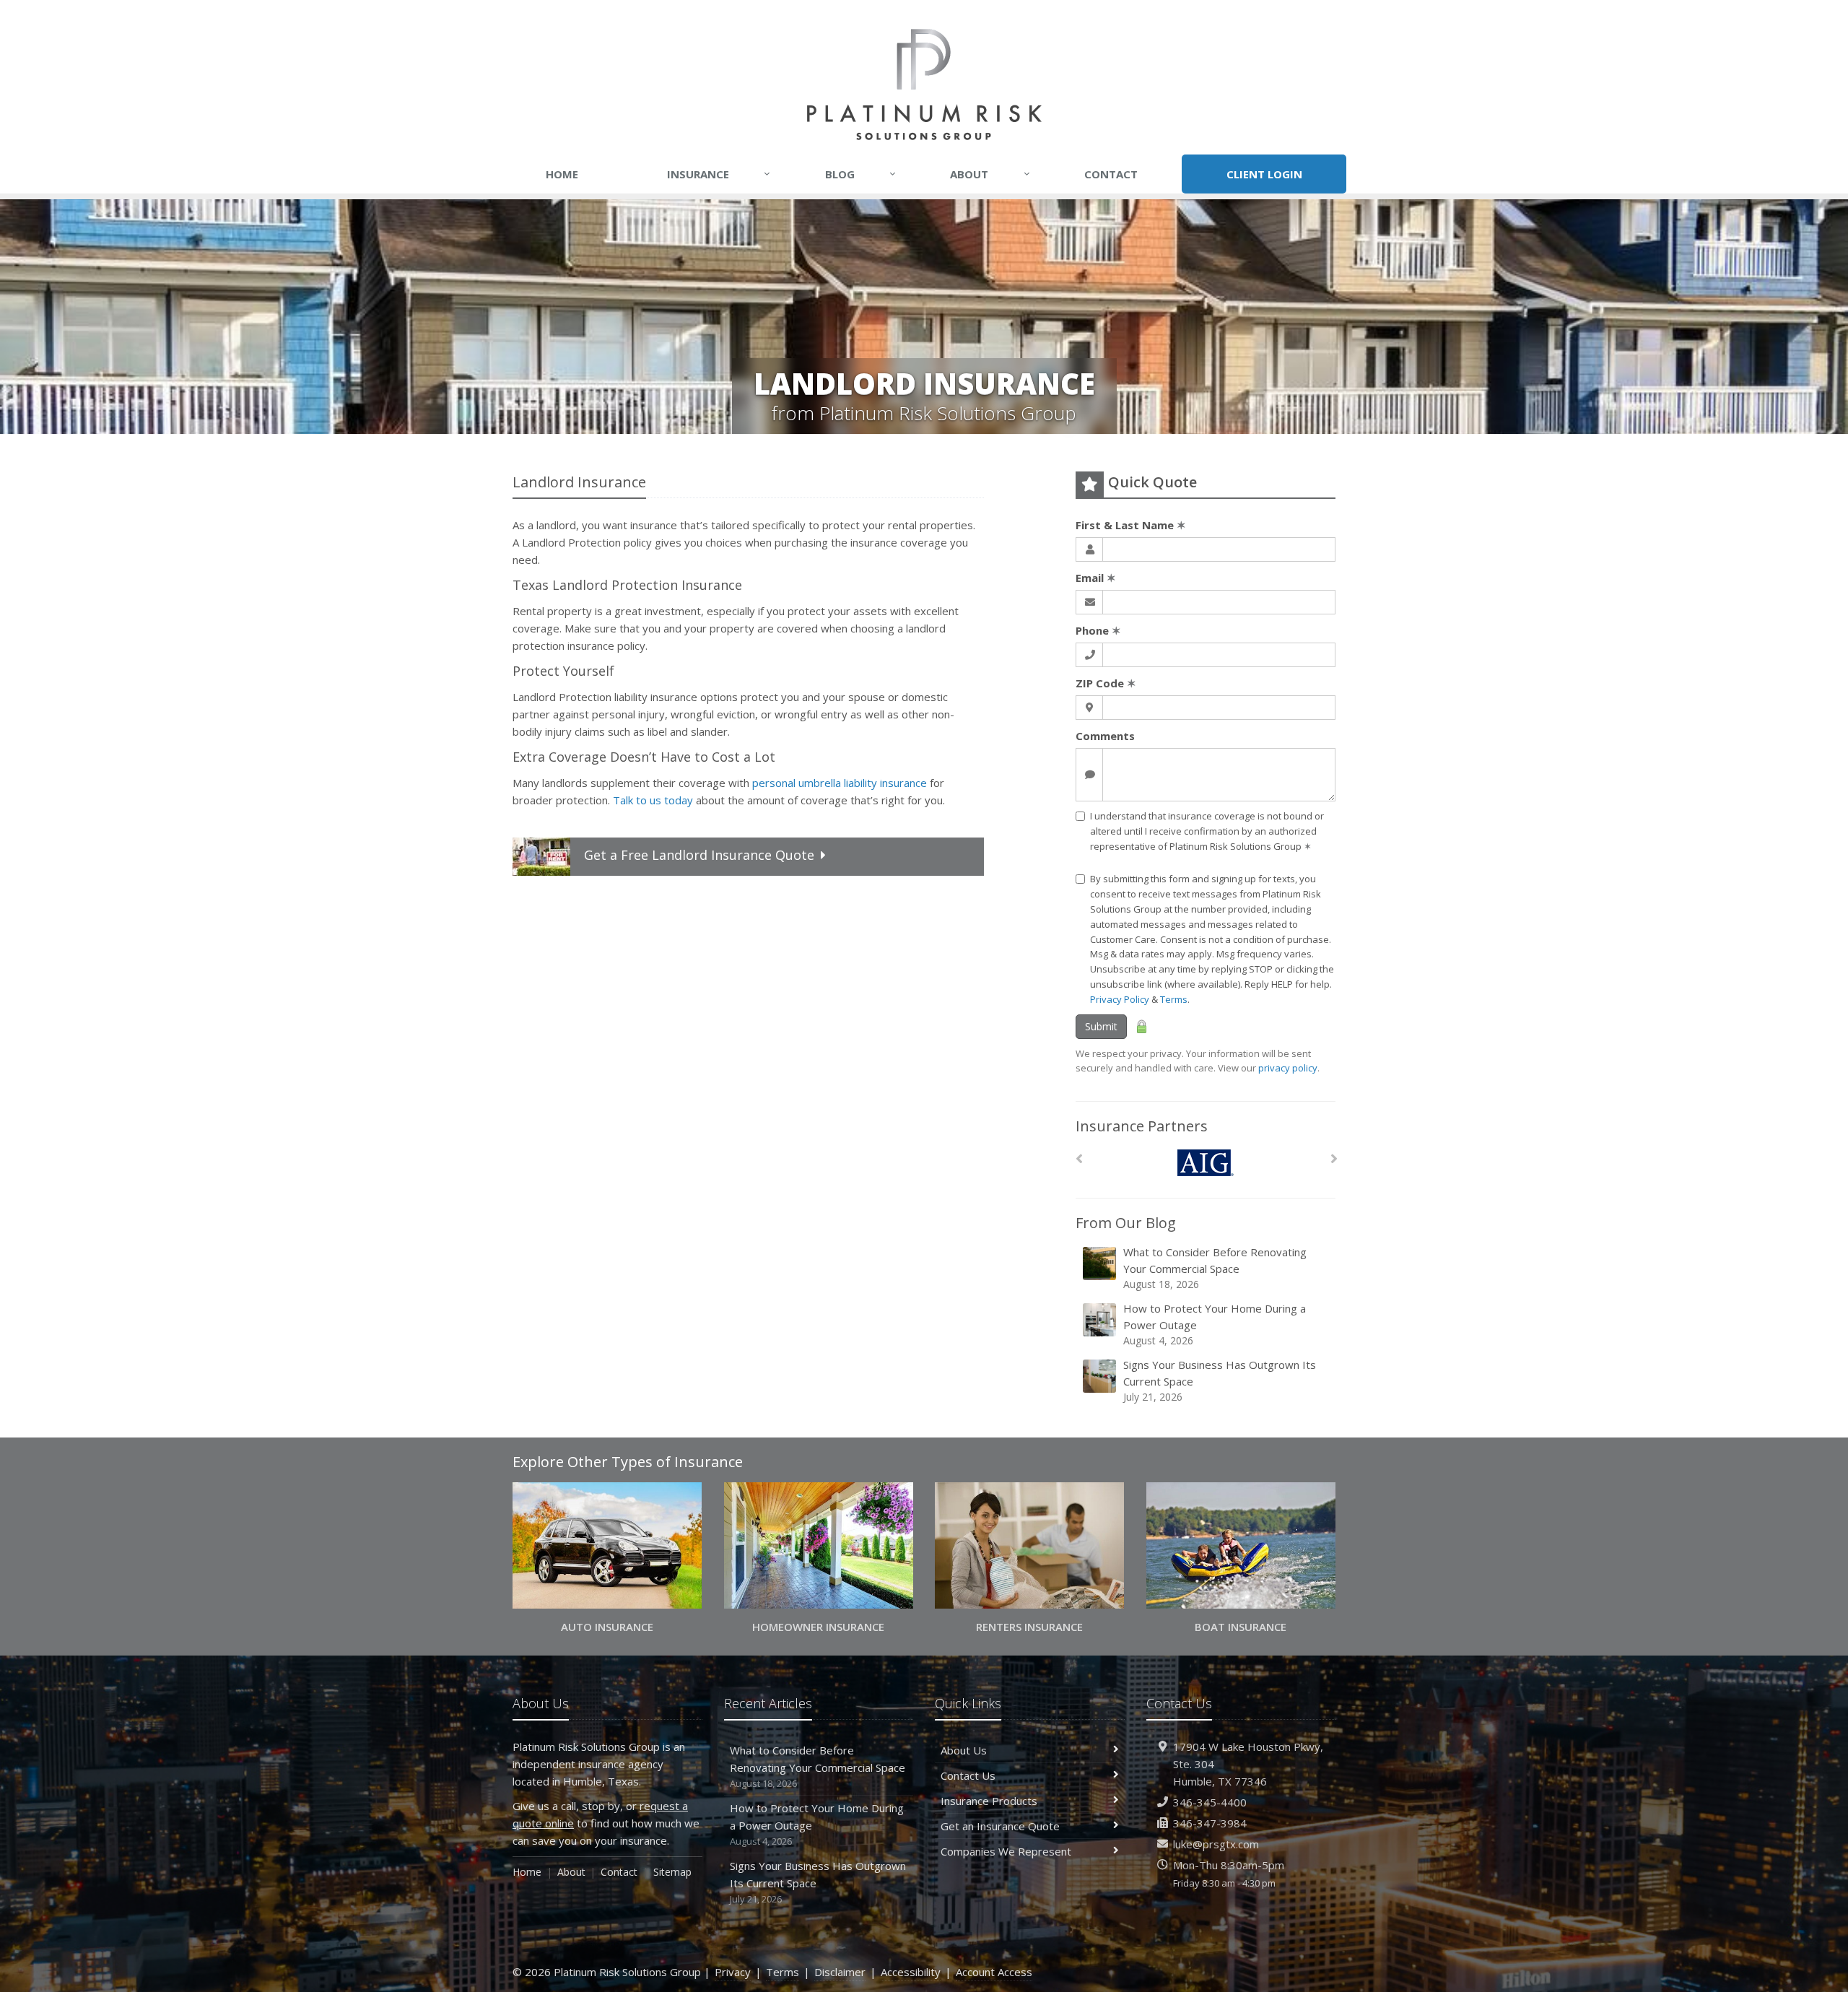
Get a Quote (699, 855)
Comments (1105, 736)
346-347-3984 (1210, 1823)
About (990, 174)
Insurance (719, 174)
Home (562, 174)
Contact (1111, 174)
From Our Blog (1126, 1223)
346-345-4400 (1210, 1802)
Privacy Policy (1120, 999)
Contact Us (968, 1775)
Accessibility (911, 1972)
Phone (1098, 630)
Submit (1101, 1026)
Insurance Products (989, 1801)
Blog (860, 174)
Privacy (733, 1972)
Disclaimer (840, 1972)
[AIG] (1206, 1163)
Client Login (1264, 174)
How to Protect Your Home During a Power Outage (1215, 1324)
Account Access (994, 1972)
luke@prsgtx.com (1216, 1844)
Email (1096, 578)
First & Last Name (1131, 525)
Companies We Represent (1006, 1851)
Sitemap (672, 1872)
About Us (964, 1750)
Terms (1174, 999)
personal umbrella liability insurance (840, 783)
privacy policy (1288, 1068)
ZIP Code (1106, 683)
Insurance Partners (1142, 1126)
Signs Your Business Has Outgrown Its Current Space (1220, 1380)
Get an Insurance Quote (1000, 1826)
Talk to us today (653, 800)
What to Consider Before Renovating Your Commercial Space (1215, 1268)
